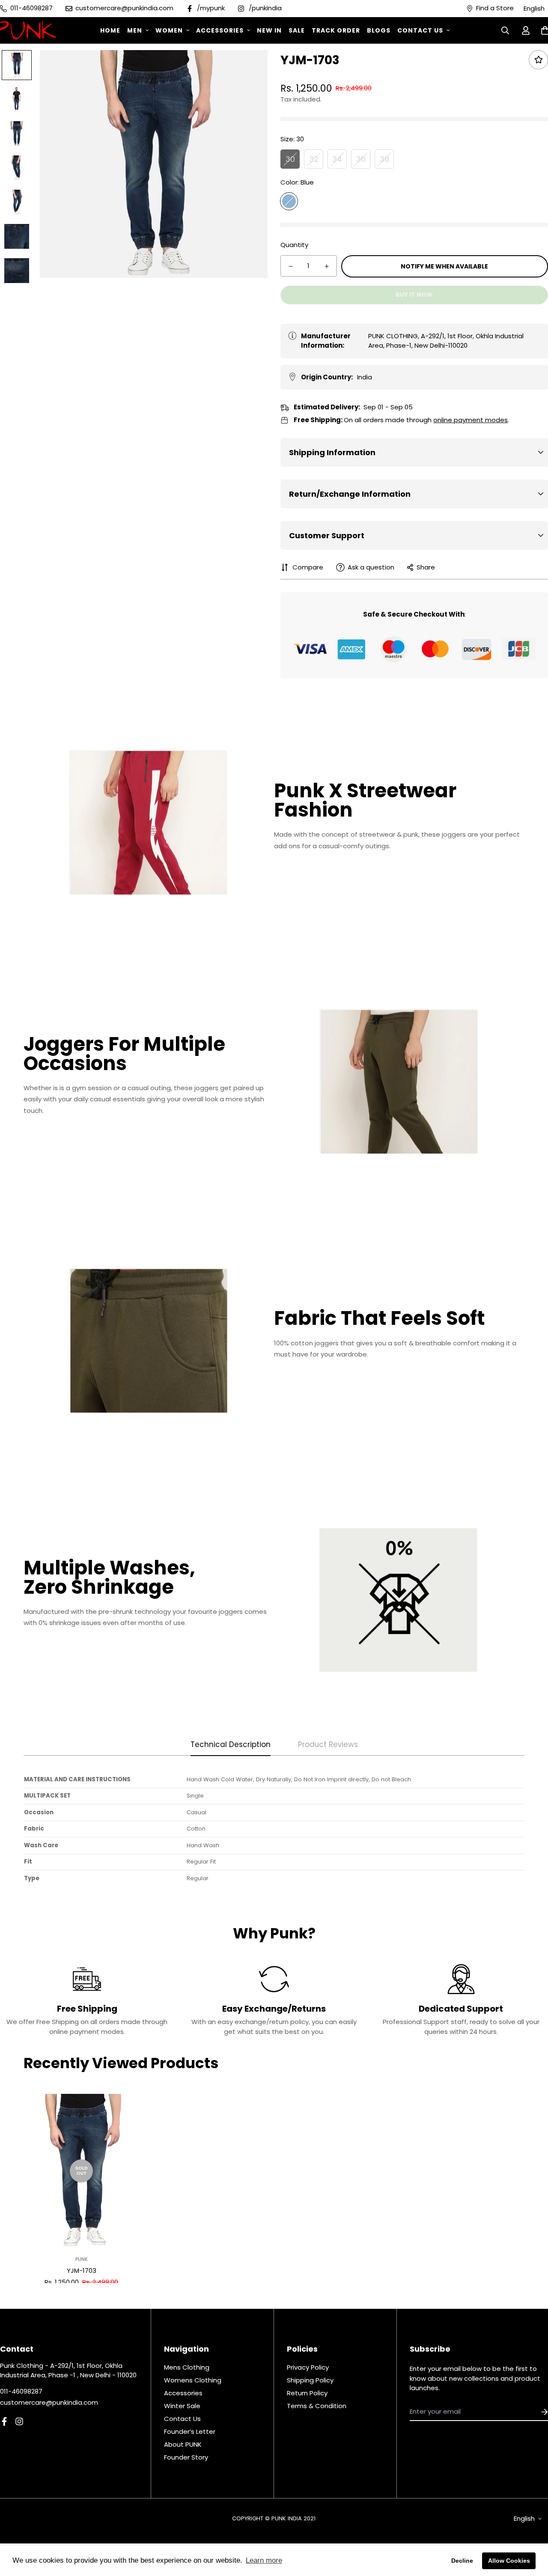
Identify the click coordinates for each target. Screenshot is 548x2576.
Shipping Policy (310, 2380)
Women (169, 30)
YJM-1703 (82, 2270)
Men (135, 30)
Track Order (336, 30)
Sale (297, 30)
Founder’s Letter (190, 2431)
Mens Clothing (187, 2367)
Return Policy (307, 2393)
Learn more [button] (264, 2560)
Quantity (294, 245)
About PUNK (183, 2444)
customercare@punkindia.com (49, 2402)
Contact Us (420, 30)
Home (110, 30)
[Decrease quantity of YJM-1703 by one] (291, 266)
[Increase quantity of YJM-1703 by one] (327, 266)
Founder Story (186, 2457)
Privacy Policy (308, 2367)
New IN (269, 30)
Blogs (379, 30)
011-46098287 (21, 2391)
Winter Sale (182, 2406)
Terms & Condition (317, 2406)
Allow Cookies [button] (509, 2561)
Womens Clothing (193, 2380)
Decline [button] (462, 2561)
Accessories (220, 30)
